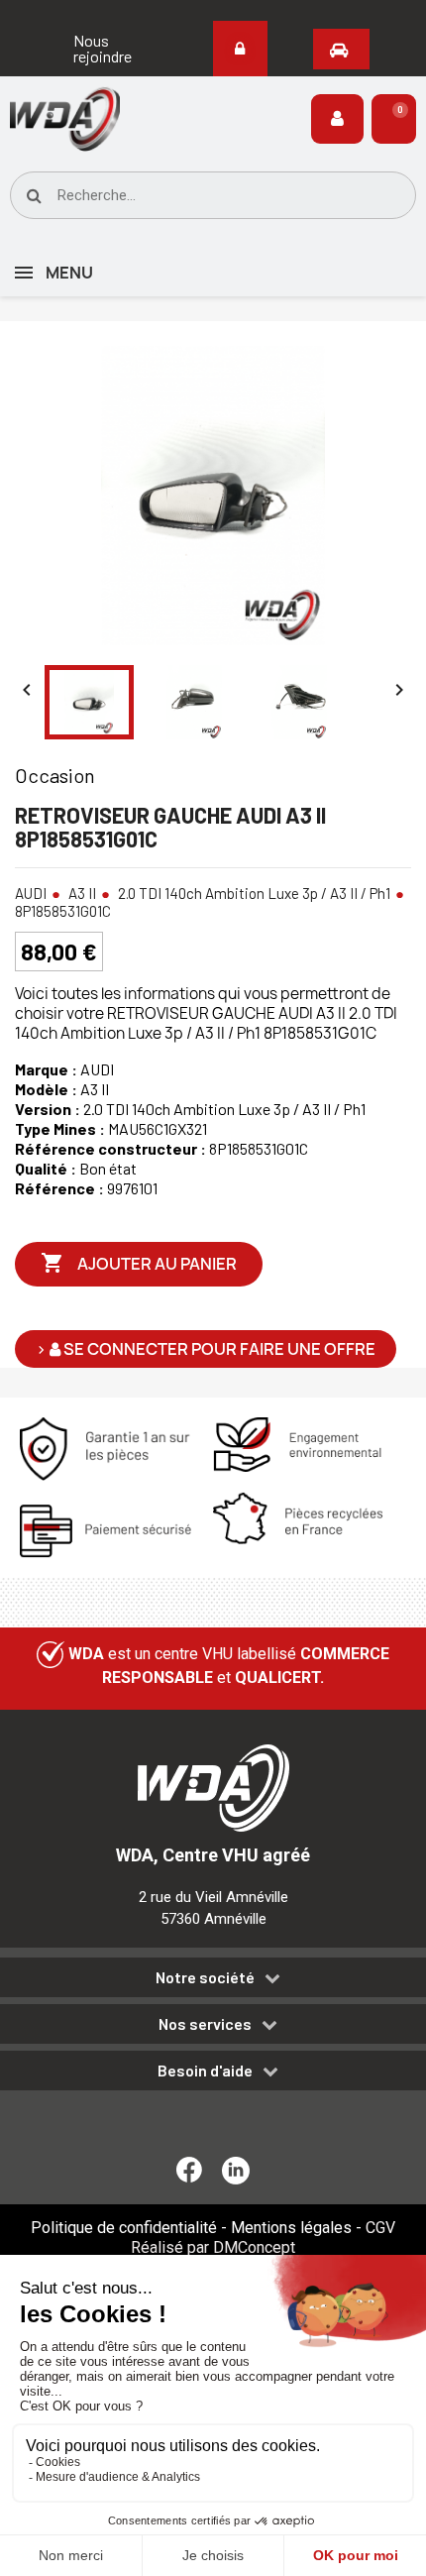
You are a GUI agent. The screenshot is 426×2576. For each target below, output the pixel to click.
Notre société (205, 1977)
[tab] (213, 1981)
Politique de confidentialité (124, 2228)
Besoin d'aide (205, 2071)
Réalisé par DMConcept (213, 2247)
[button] (106, 49)
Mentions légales (291, 2228)
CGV (380, 2228)
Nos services (205, 2024)
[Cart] (394, 119)
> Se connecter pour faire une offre (206, 1349)
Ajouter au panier (139, 1263)
